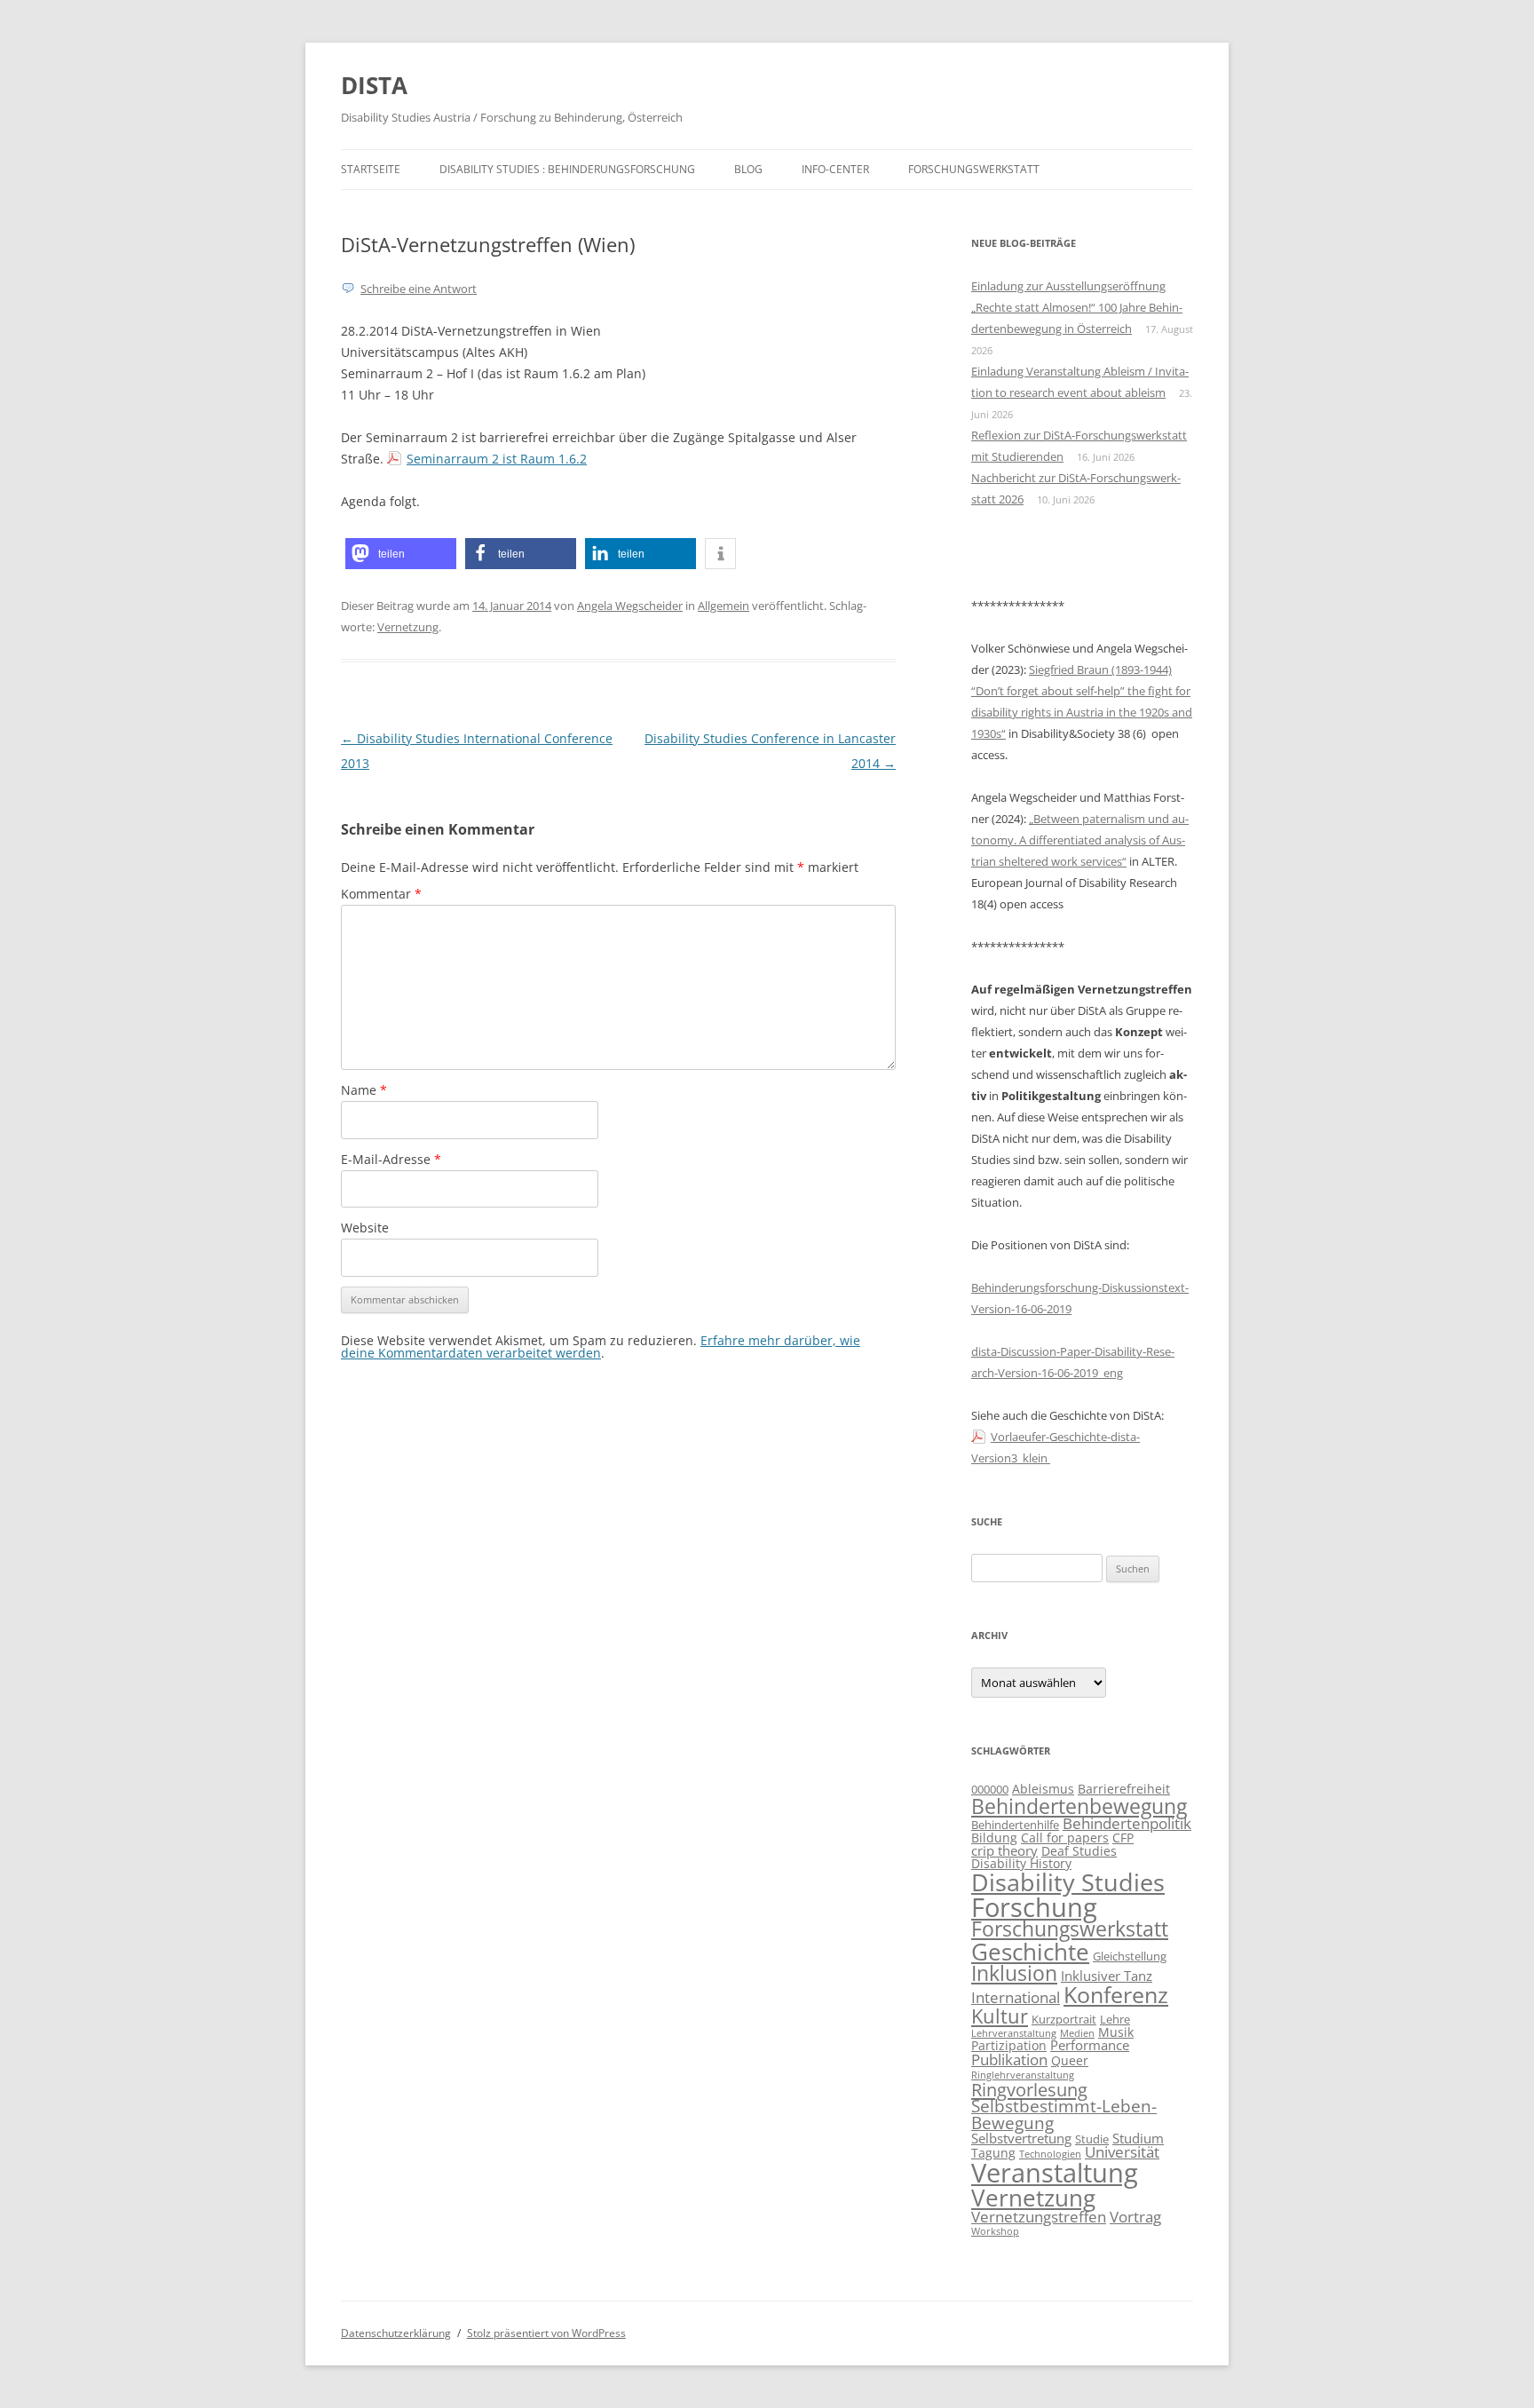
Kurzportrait (1064, 2020)
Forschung (1034, 1907)
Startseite (371, 169)
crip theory (1004, 1851)
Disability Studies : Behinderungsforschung (567, 169)
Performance (1090, 2045)
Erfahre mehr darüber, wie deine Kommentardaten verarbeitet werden (601, 1347)
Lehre (1115, 2020)
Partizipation (1009, 2045)
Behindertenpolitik (1127, 1823)
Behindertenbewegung (1079, 1806)
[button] (401, 554)
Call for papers (1065, 1838)
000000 (990, 1790)
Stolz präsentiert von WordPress (546, 2333)
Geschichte (1030, 1952)
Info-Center (835, 169)
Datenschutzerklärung (396, 2333)
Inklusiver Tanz (1107, 1976)
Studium (1138, 2139)
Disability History (1021, 1863)
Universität (1122, 2152)
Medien (1077, 2033)
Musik (1116, 2032)
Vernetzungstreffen (1039, 2216)
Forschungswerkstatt (974, 169)
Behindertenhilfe (1015, 1825)
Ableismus (1043, 1789)
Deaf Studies (1079, 1851)
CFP (1123, 1838)
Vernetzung (408, 627)
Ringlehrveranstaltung (1023, 2075)
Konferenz (1116, 1994)
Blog (748, 169)
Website (365, 1228)
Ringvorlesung (1029, 2089)
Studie (1092, 2139)
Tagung (993, 2153)
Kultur (1000, 2016)
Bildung (994, 1838)
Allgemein (724, 606)
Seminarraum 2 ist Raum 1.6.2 (497, 459)
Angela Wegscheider (630, 606)
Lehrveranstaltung (1014, 2033)
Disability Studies (1068, 1882)
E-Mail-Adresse (391, 1159)
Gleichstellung (1130, 1956)
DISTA (374, 85)
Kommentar (381, 894)
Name (364, 1090)
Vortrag (1135, 2216)
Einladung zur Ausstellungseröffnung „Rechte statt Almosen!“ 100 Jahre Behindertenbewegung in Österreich (1077, 307)
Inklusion (1014, 1973)
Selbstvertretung (1021, 2139)
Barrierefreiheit (1124, 1789)
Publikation (1009, 2059)
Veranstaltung (1055, 2173)
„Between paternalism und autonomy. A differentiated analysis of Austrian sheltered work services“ (1080, 840)
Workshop (995, 2231)
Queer (1070, 2060)
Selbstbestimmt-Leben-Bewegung (1064, 2115)
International (1016, 1997)
